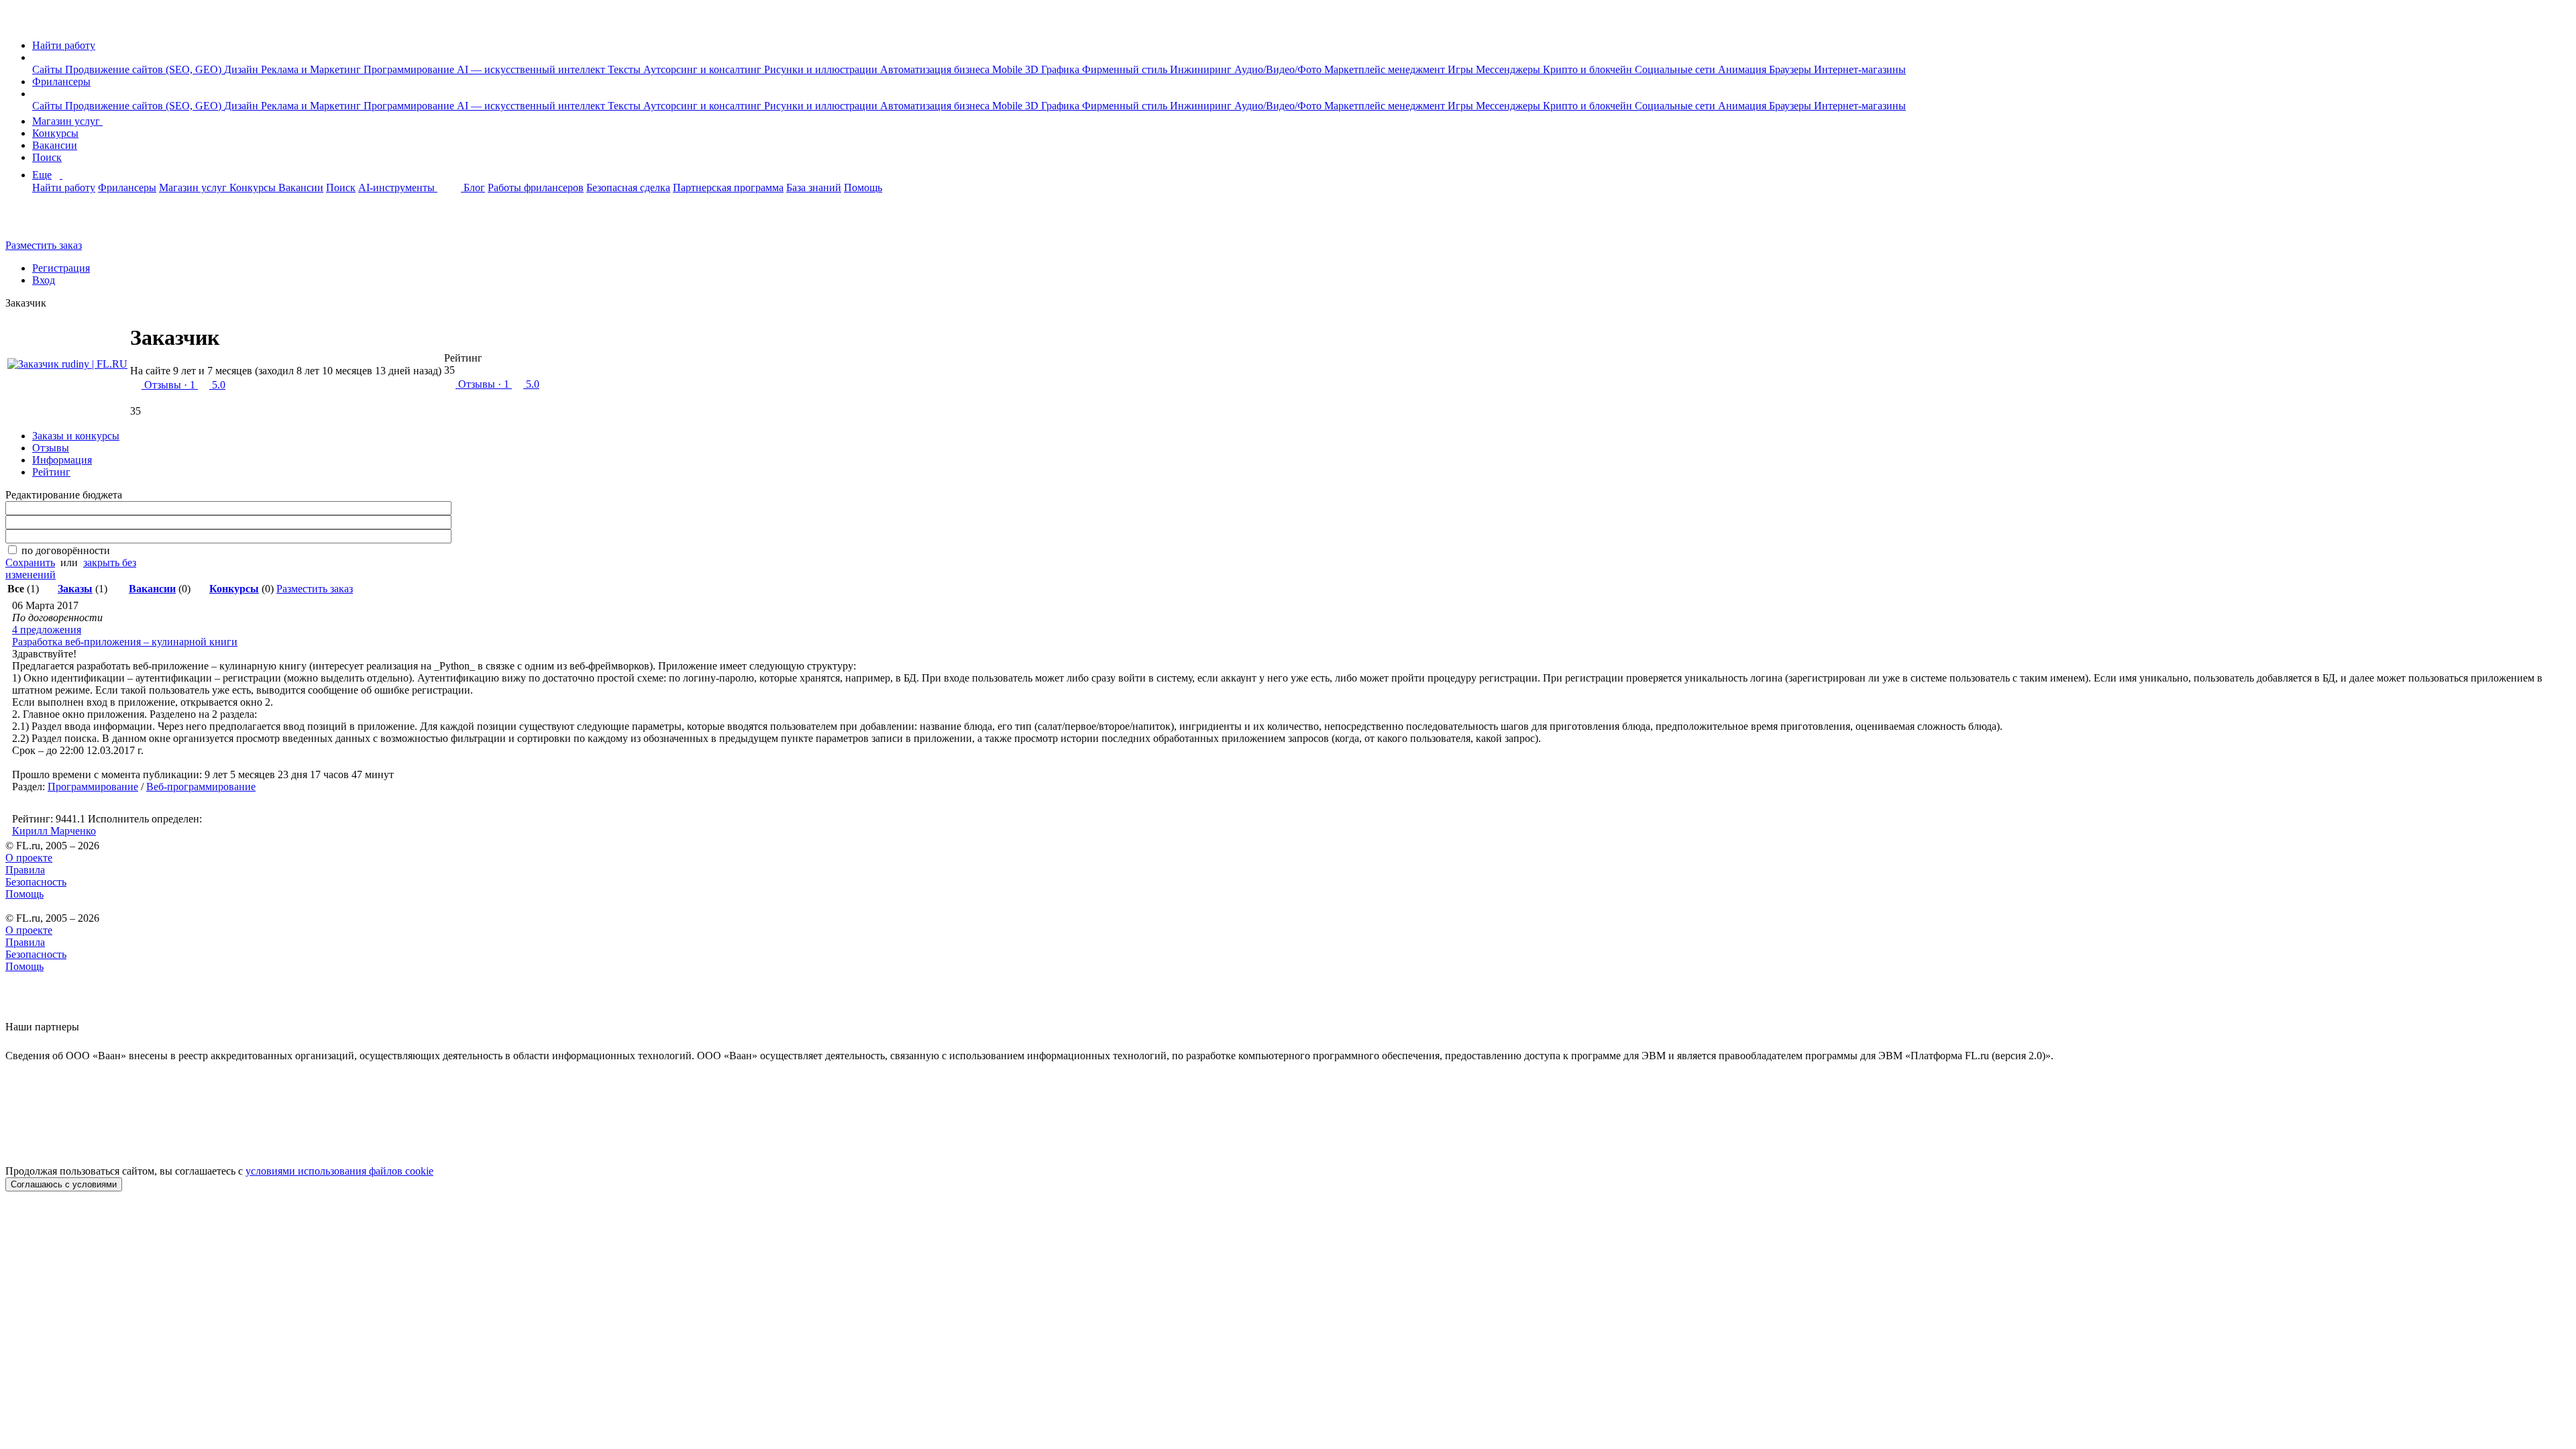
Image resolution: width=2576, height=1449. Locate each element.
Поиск (47, 157)
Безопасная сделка (628, 187)
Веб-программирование (201, 787)
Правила (25, 870)
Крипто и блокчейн (1589, 69)
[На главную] (18, 22)
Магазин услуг (67, 121)
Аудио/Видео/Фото (1279, 69)
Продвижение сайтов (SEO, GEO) (145, 69)
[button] (36, 57)
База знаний (814, 187)
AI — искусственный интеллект (532, 69)
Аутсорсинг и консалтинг (704, 69)
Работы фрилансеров (536, 187)
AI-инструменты (398, 187)
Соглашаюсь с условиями (64, 1184)
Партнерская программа (728, 187)
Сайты (49, 69)
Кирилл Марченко (54, 831)
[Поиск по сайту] (43, 222)
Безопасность (36, 882)
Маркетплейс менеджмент (1386, 69)
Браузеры (1791, 69)
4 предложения (47, 630)
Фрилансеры (61, 82)
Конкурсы (55, 133)
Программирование (410, 69)
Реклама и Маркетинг (312, 69)
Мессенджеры (1509, 69)
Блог (474, 187)
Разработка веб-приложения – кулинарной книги (125, 642)
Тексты (626, 69)
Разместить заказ (44, 245)
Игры (1462, 69)
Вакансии (55, 145)
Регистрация (61, 268)
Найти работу (64, 45)
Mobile (1009, 69)
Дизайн (243, 69)
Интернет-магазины (1860, 69)
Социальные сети (1676, 69)
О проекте (29, 858)
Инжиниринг (1202, 69)
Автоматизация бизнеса (936, 69)
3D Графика (1054, 69)
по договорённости (66, 550)
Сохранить (30, 562)
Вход (44, 280)
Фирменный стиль (1126, 69)
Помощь (863, 187)
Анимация (1743, 69)
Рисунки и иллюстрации (822, 69)
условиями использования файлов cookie (339, 1171)
